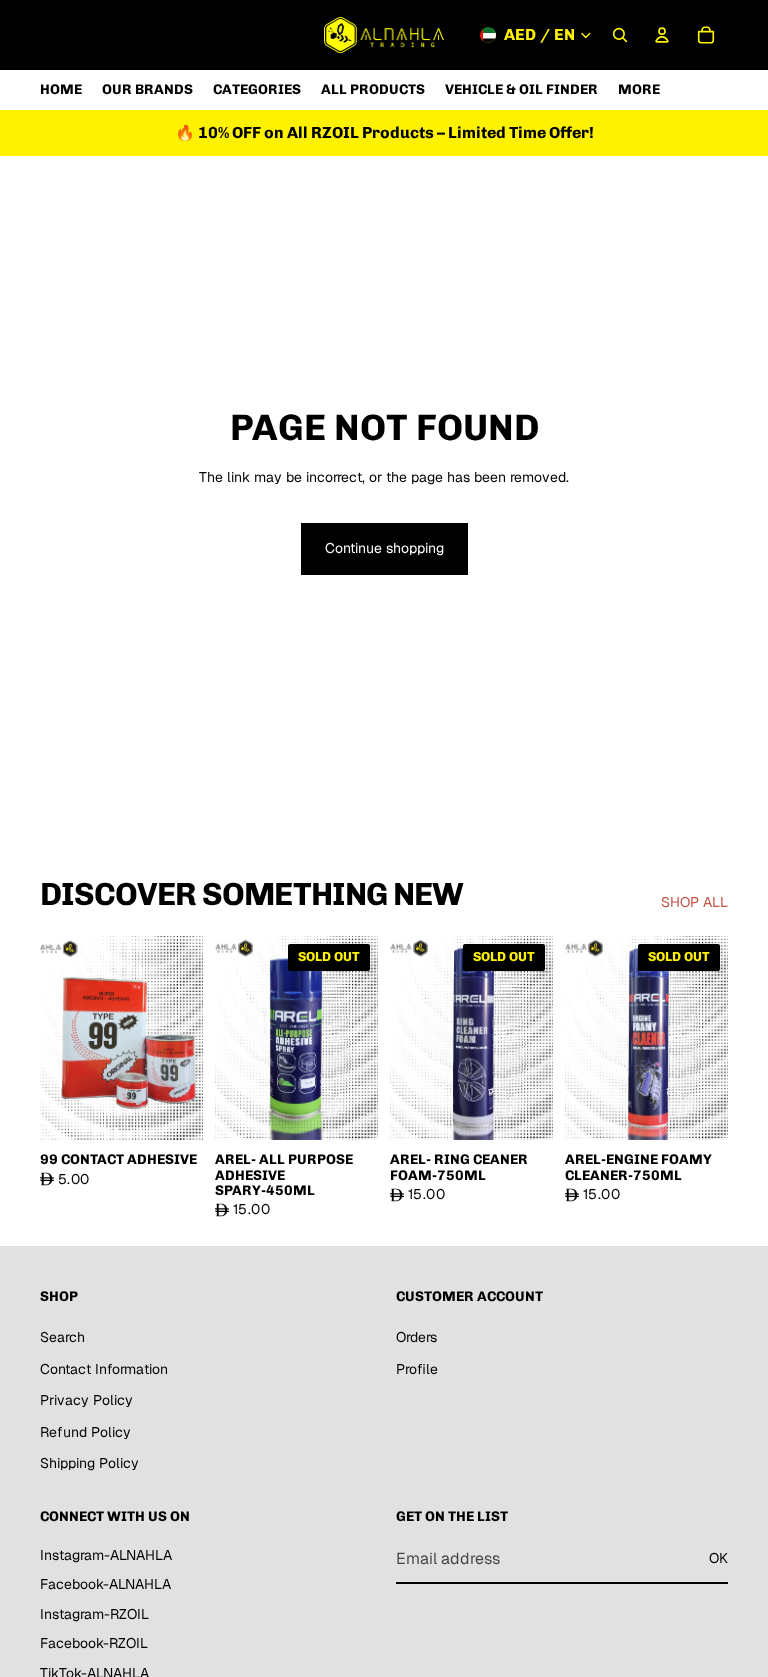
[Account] (662, 35)
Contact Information (104, 1368)
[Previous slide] (62, 1038)
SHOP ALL (694, 902)
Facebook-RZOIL (94, 1643)
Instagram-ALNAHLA (106, 1554)
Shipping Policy (89, 1463)
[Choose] (172, 1109)
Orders (416, 1337)
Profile (417, 1368)
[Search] (620, 35)
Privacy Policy (86, 1400)
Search (62, 1337)
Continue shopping (384, 548)
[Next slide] (181, 1038)
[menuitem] (639, 89)
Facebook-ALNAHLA (105, 1584)
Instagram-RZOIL (94, 1613)
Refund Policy (85, 1431)
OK (718, 1558)
